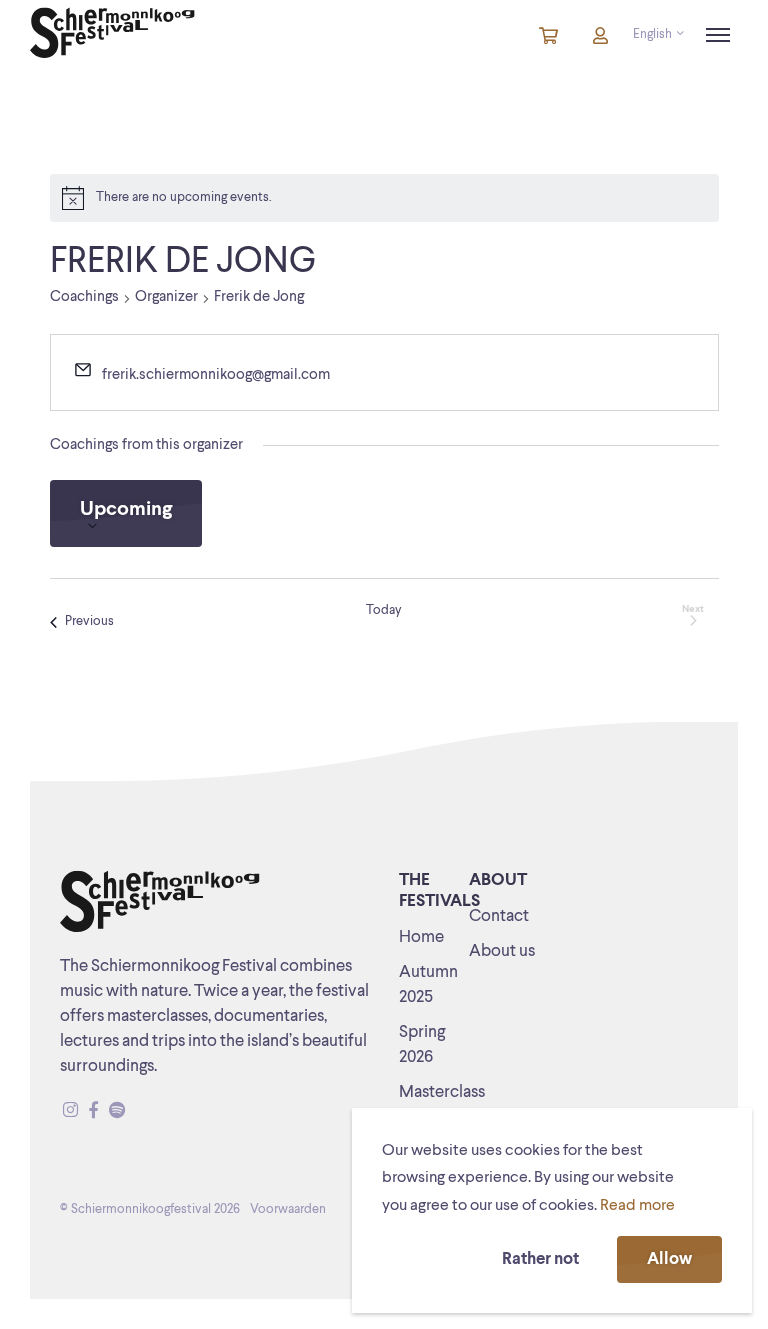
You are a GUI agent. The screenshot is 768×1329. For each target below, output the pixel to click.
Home (421, 937)
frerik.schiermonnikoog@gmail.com (216, 375)
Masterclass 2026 (442, 1105)
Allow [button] (669, 1259)
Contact (499, 916)
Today (384, 610)
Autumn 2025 (428, 985)
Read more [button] (637, 1206)
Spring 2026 (422, 1045)
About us (502, 951)
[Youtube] (136, 1111)
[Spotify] (117, 1111)
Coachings (84, 297)
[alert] (384, 198)
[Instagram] (70, 1111)
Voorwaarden (288, 1209)
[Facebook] (93, 1111)
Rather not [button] (540, 1259)
